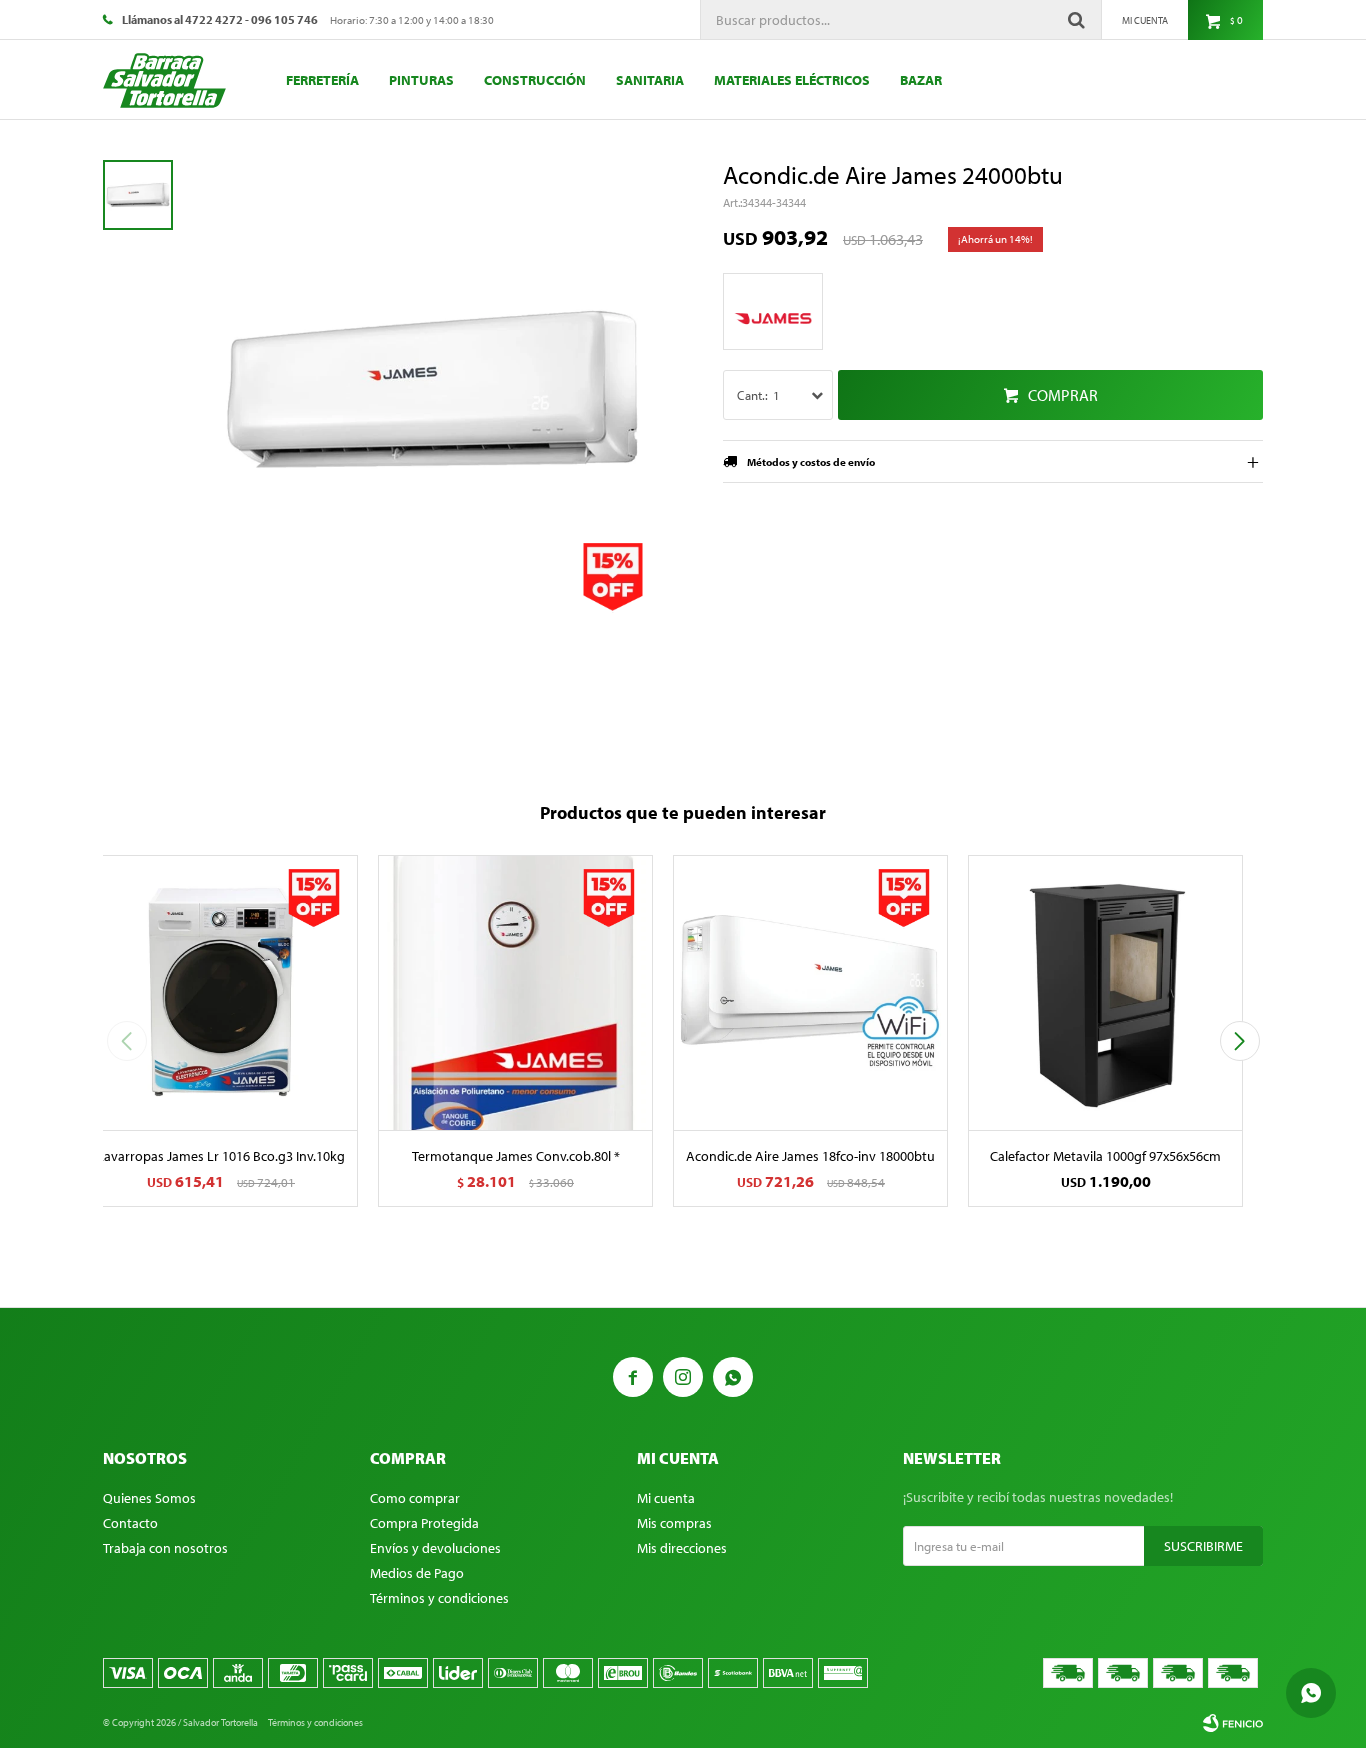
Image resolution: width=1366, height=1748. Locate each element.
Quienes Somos (149, 1498)
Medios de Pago (417, 1573)
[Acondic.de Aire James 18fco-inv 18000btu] (810, 992)
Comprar (1063, 395)
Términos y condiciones (439, 1598)
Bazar (921, 80)
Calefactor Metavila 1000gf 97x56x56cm (1105, 1156)
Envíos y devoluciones (435, 1548)
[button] (1239, 1041)
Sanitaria (650, 80)
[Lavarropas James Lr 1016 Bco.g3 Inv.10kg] (220, 992)
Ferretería (322, 80)
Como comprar (415, 1498)
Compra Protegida (424, 1523)
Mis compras (674, 1523)
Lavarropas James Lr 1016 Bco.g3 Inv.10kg (221, 1156)
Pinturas (421, 80)
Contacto (130, 1523)
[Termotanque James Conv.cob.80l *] (515, 992)
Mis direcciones (682, 1548)
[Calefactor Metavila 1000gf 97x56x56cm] (1105, 992)
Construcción (535, 80)
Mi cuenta (666, 1498)
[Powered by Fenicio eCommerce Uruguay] (1233, 1723)
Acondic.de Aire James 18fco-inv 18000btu (810, 1156)
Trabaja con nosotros (165, 1548)
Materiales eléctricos (792, 80)
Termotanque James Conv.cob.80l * (516, 1156)
